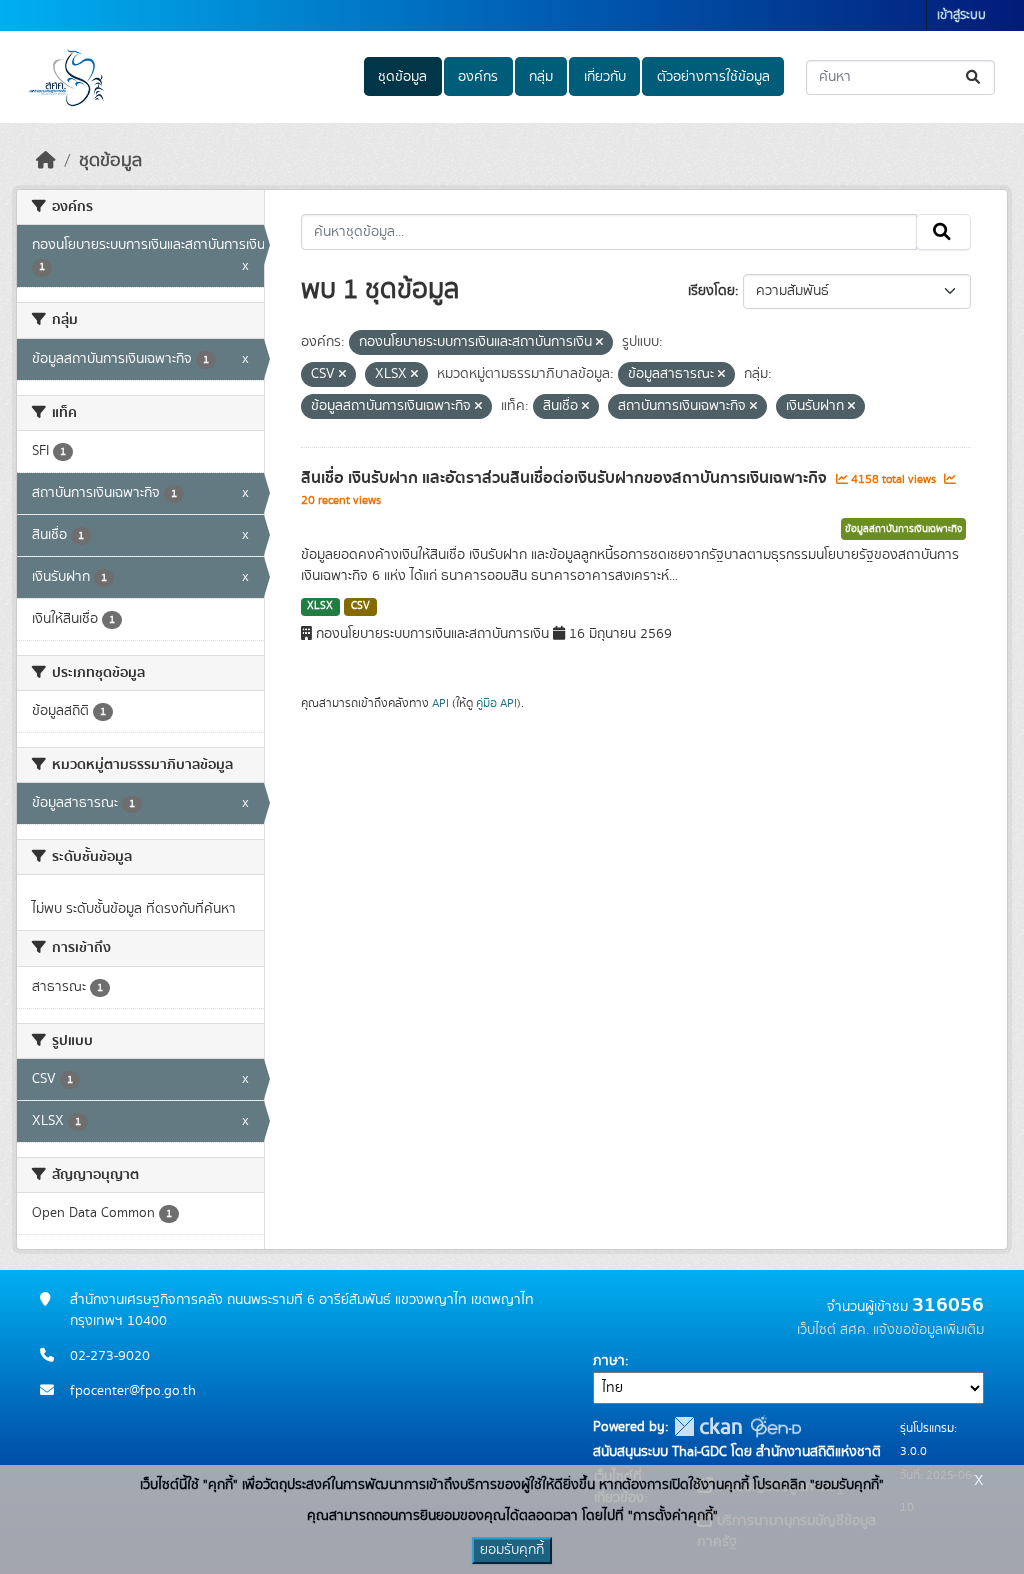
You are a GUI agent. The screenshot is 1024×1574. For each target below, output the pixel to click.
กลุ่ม (541, 77)
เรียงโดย (711, 291)
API (440, 703)
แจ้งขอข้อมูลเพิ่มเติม (928, 1330)
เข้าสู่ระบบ (961, 15)
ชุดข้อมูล (402, 77)
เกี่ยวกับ (605, 77)
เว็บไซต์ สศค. (833, 1330)
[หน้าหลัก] (46, 161)
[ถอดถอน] (599, 343)
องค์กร (478, 77)
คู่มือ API (496, 703)
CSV (360, 606)
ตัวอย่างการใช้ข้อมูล (713, 77)
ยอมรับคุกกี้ (512, 1550)
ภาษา (609, 1361)
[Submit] (974, 77)
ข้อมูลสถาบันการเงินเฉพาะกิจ (903, 529)
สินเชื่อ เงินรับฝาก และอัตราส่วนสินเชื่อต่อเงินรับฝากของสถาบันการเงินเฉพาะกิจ (566, 478)
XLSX (320, 606)
